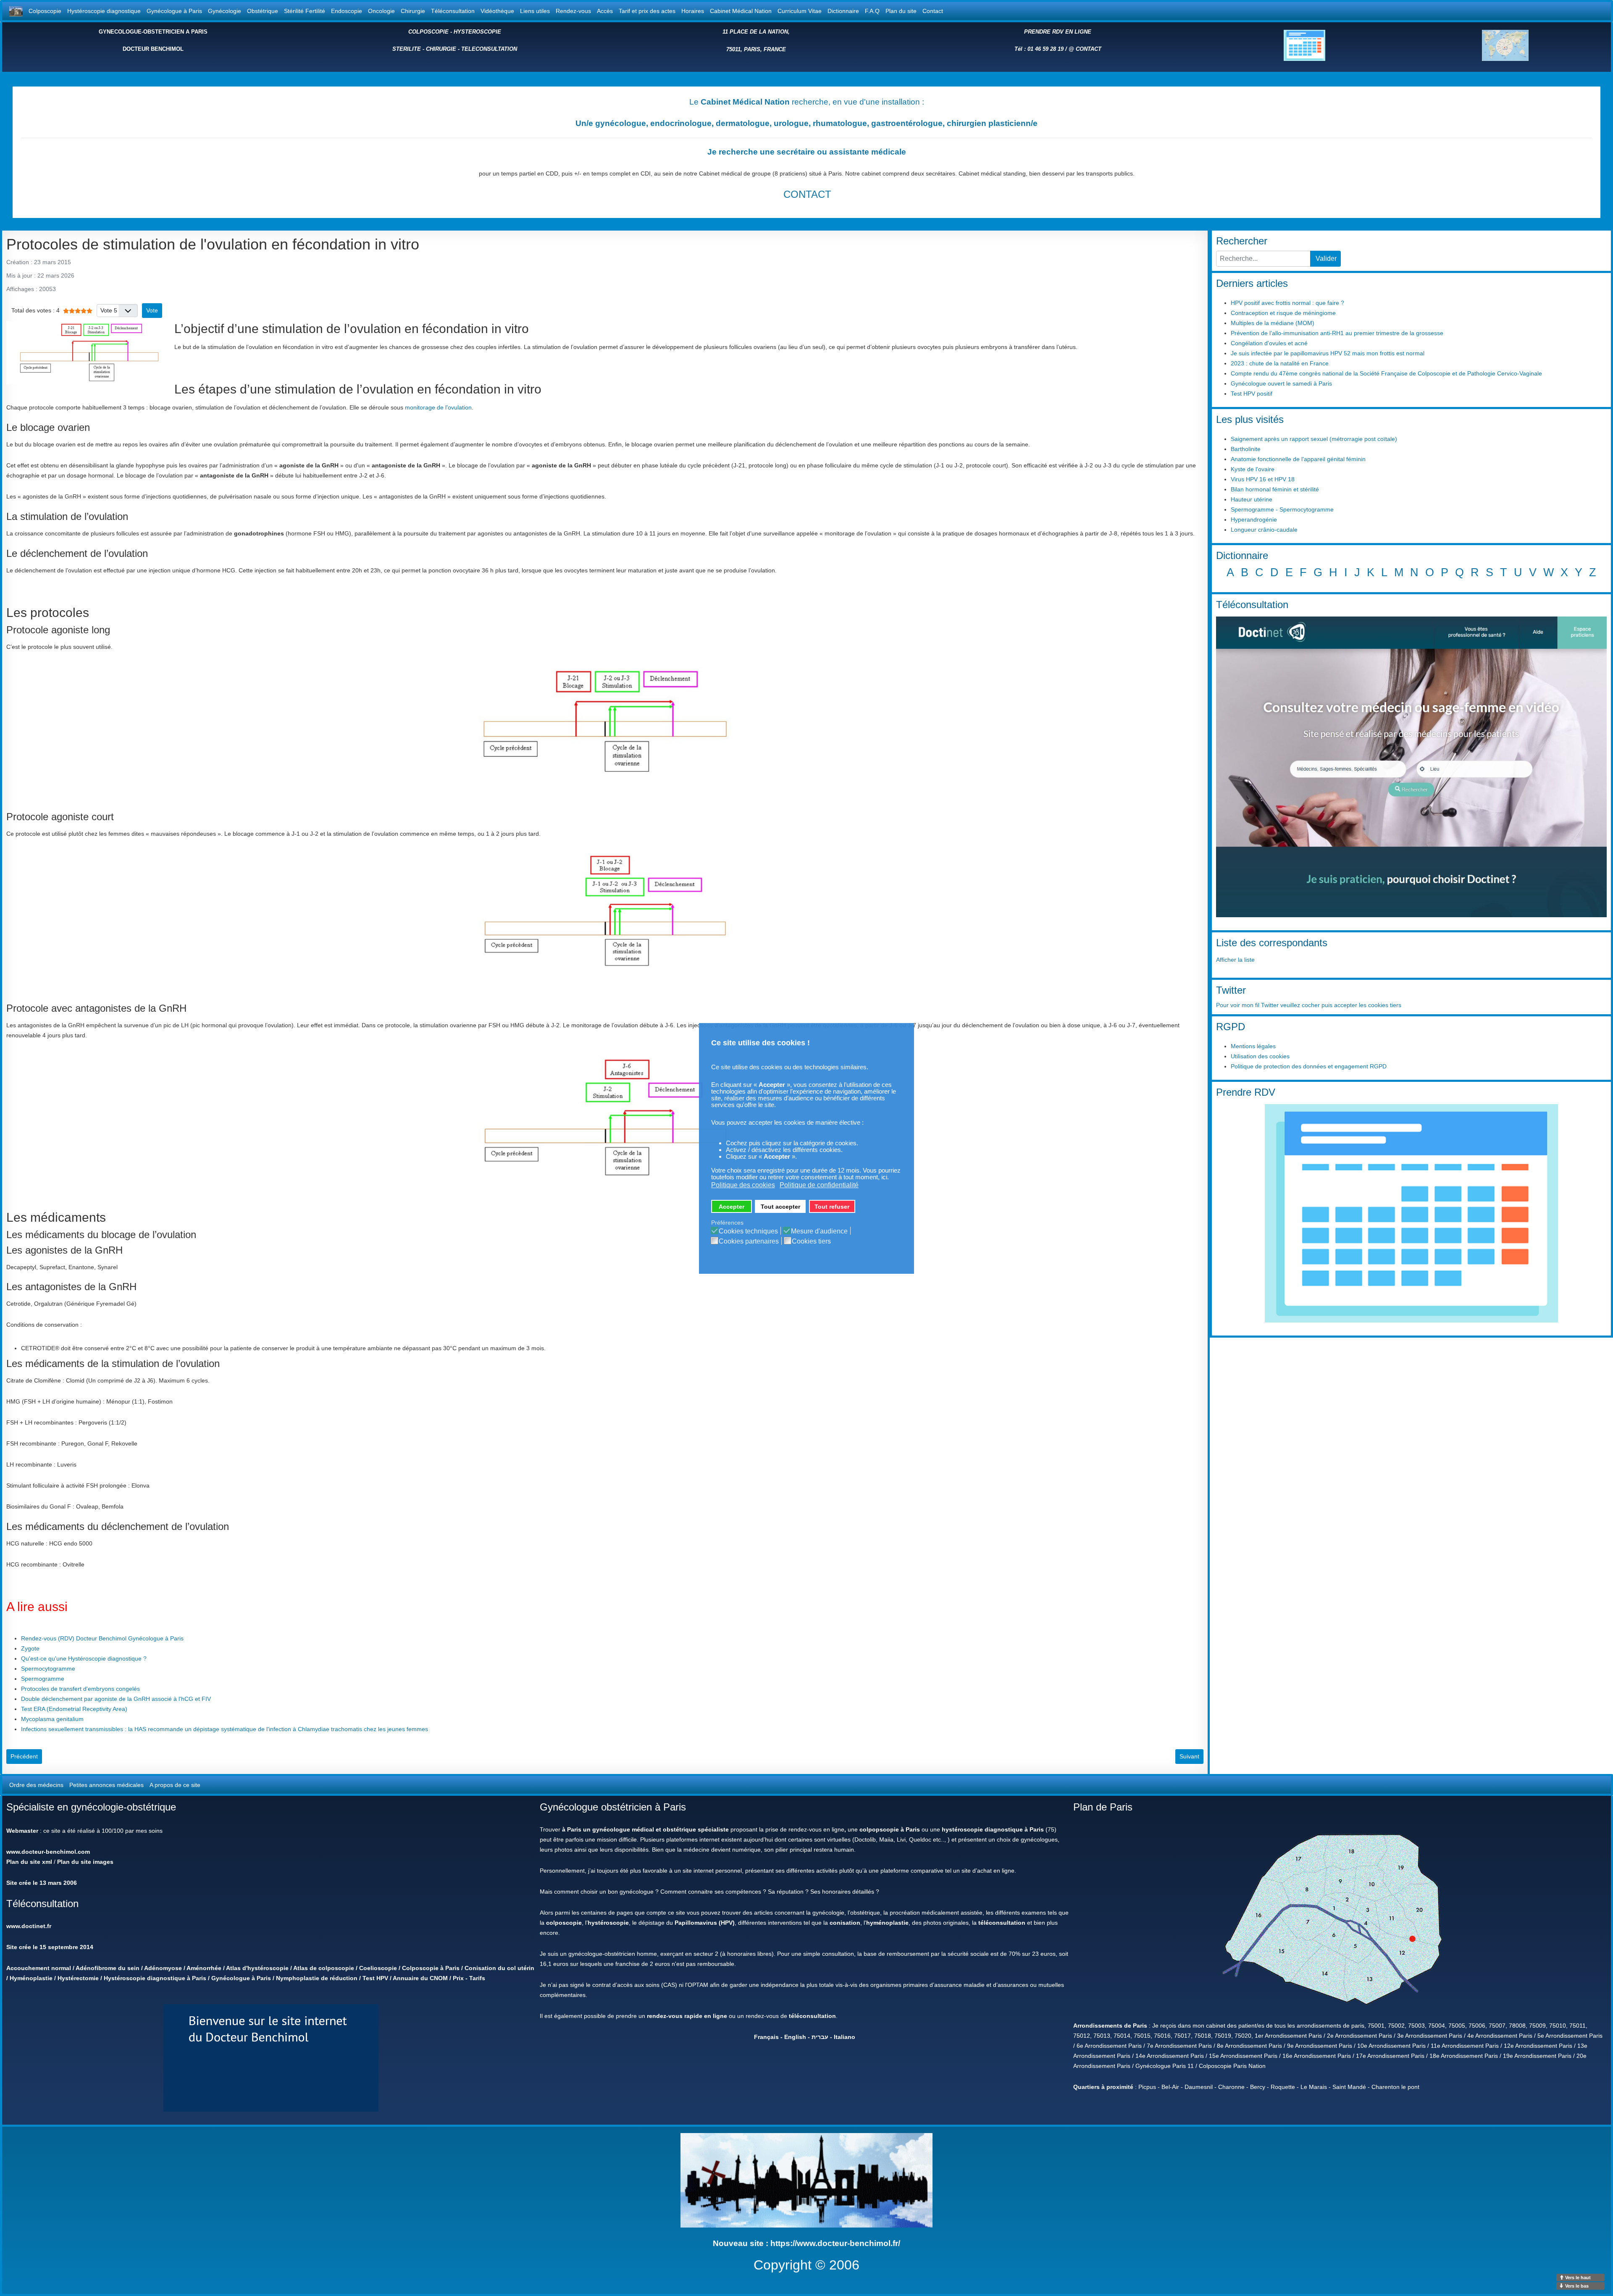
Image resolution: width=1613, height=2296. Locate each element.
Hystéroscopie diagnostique (104, 11)
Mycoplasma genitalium (52, 1719)
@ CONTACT (1085, 49)
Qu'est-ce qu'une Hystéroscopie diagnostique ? (84, 1658)
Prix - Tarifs (469, 1978)
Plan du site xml (29, 1862)
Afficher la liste (1235, 960)
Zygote (30, 1648)
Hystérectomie (78, 1978)
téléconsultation (1002, 1923)
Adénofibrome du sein (108, 1968)
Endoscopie (347, 11)
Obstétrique (263, 11)
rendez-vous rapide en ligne (687, 2016)
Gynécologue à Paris (174, 11)
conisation (845, 1923)
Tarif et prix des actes (647, 11)
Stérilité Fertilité (305, 11)
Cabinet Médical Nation (741, 11)
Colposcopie (45, 11)
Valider (1326, 258)
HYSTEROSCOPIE (477, 32)
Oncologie (381, 11)
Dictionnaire (843, 11)
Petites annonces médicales (106, 1785)
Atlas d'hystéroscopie (257, 1968)
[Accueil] (16, 11)
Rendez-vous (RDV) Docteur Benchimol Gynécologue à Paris (102, 1638)
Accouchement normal (39, 1968)
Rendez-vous (573, 11)
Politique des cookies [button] (743, 1185)
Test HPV (375, 1978)
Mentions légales (1253, 1046)
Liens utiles (535, 11)
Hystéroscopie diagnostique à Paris (155, 1978)
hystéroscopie (608, 1923)
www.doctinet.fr (29, 1926)
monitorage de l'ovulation (438, 407)
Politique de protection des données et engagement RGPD (1309, 1066)
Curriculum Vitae (800, 11)
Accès (605, 11)
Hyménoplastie (31, 1978)
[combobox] (1263, 259)
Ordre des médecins (36, 1785)
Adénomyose (163, 1968)
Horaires (693, 11)
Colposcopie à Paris (431, 1968)
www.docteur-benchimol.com (48, 1852)
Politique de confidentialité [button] (819, 1185)
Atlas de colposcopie (324, 1968)
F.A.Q (872, 11)
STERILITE (407, 49)
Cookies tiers (811, 1241)
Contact (933, 11)
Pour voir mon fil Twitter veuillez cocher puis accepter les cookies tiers (1309, 1005)
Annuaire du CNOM (420, 1978)
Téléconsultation (453, 11)
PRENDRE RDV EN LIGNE (1058, 32)
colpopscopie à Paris (890, 1829)
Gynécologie (225, 11)
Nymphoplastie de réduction (317, 1978)
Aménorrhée (204, 1968)
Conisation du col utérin (499, 1968)
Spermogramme (43, 1679)
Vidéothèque (497, 11)
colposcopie (564, 1923)
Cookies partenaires (749, 1241)
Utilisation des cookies (1260, 1056)
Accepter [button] (732, 1207)
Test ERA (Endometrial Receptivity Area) (74, 1709)
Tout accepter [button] (780, 1207)
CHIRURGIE (441, 49)
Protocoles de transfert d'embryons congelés (80, 1689)
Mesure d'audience (819, 1231)
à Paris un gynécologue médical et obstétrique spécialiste (645, 1829)
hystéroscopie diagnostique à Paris (993, 1829)
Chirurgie (413, 11)
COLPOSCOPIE (428, 32)
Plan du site (901, 11)
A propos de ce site (175, 1785)
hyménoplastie (887, 1923)
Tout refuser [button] (832, 1207)
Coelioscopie (378, 1968)
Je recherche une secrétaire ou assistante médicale (807, 152)
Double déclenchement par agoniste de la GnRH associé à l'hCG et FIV (116, 1699)
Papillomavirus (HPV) (705, 1923)
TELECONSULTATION (489, 49)
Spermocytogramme (48, 1669)
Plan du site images (85, 1862)
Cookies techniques (748, 1231)
